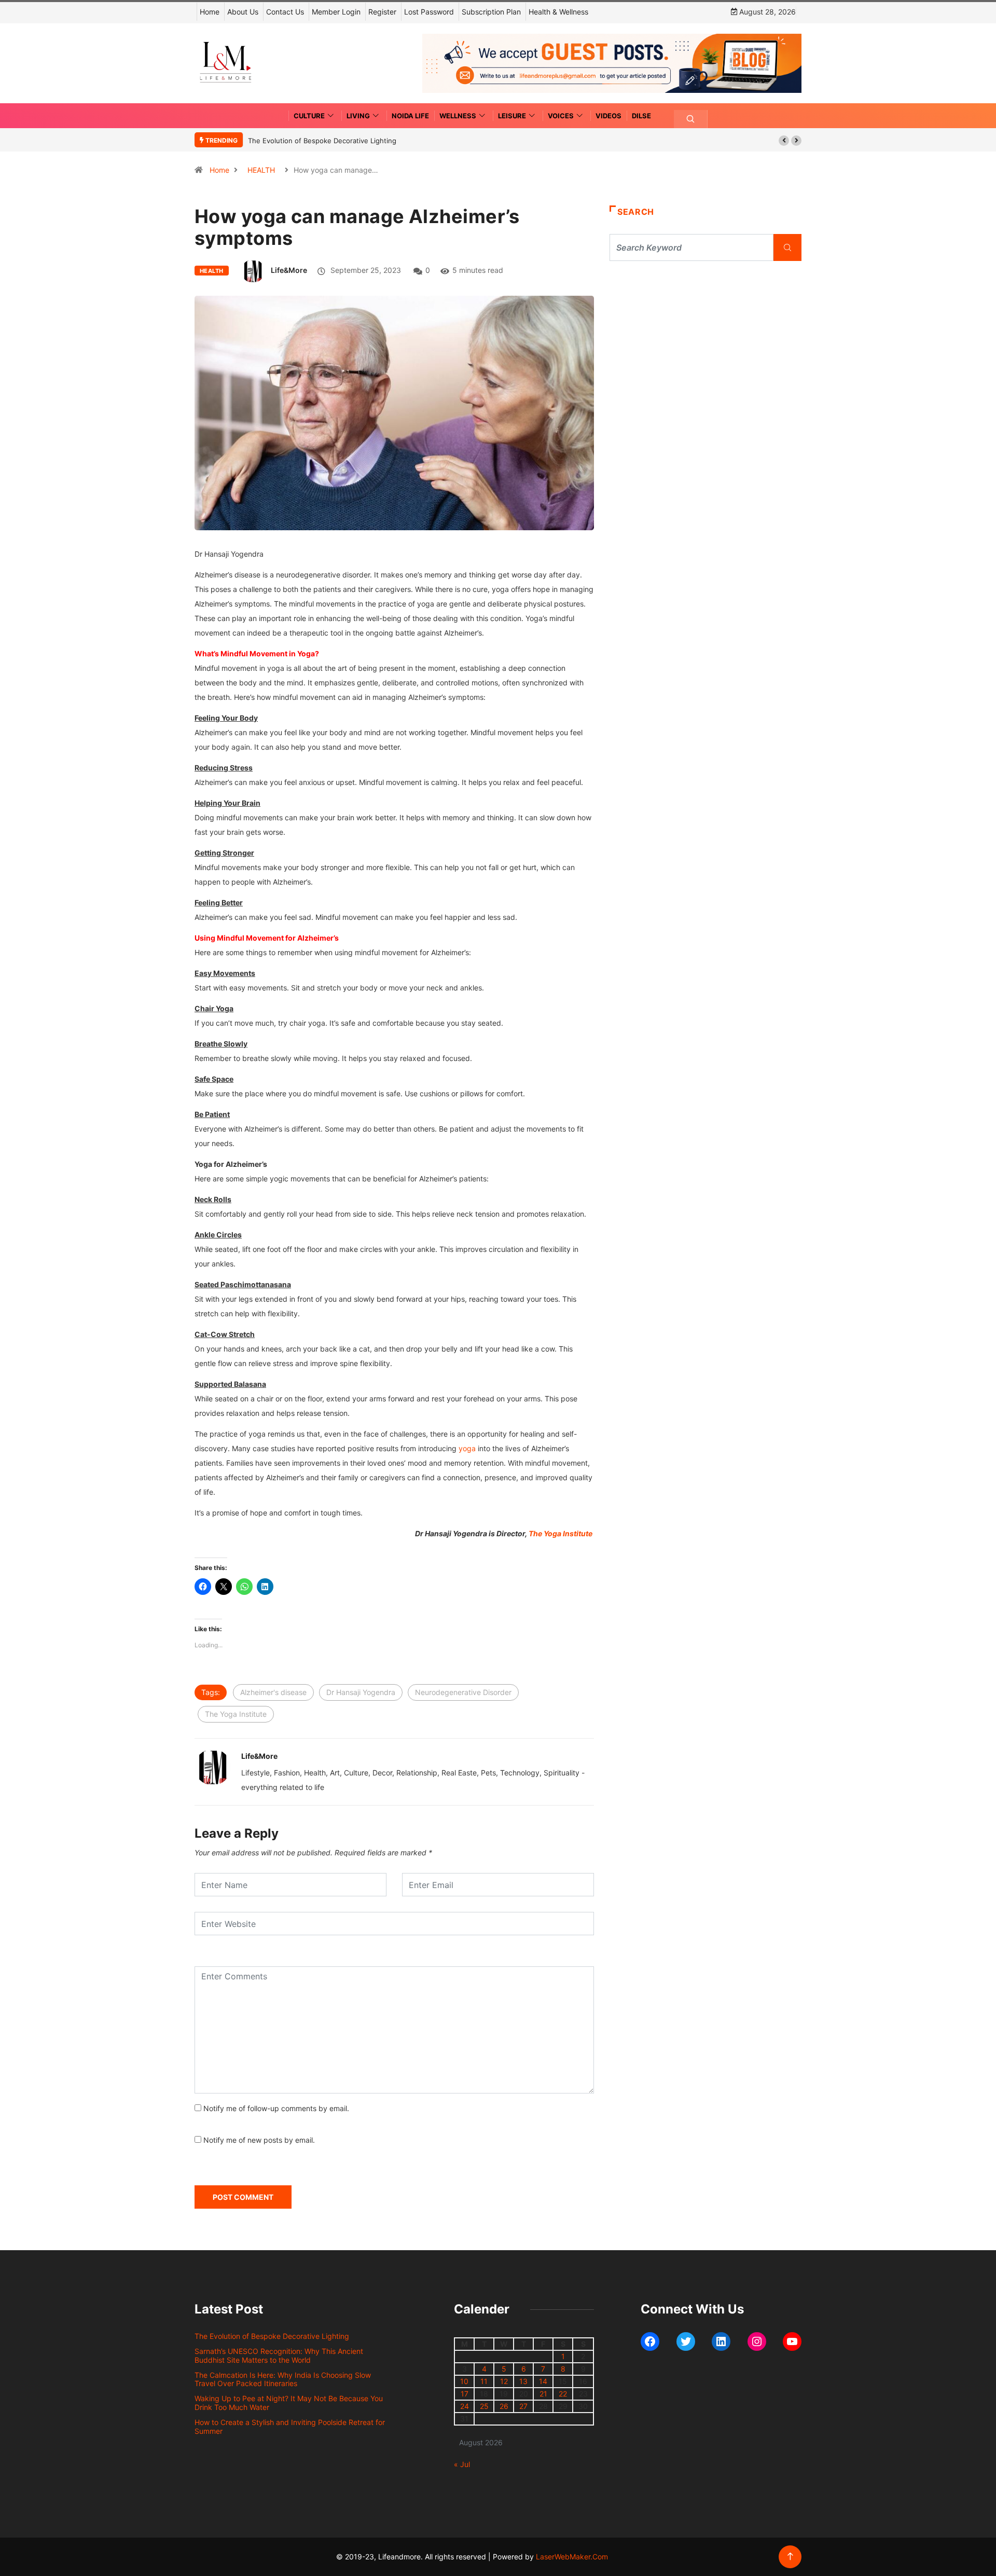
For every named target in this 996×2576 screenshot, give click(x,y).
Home (210, 12)
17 (465, 2394)
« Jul (462, 2464)
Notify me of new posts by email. (259, 2140)
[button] (784, 141)
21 (543, 2394)
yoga (467, 1448)
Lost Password (429, 12)
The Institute (561, 1533)
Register (382, 12)
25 (484, 2406)
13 (523, 2381)
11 (484, 2381)
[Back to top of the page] (790, 2557)
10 (464, 2381)
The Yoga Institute (236, 1714)
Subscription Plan (491, 12)
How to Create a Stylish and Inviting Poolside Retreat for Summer (290, 2427)
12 (504, 2381)
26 (504, 2406)
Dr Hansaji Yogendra (361, 1692)
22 (563, 2394)
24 (465, 2406)
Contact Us (285, 12)
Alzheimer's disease (273, 1692)
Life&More (289, 270)
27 (523, 2406)
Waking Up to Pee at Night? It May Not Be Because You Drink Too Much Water (289, 2403)
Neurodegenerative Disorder (463, 1692)
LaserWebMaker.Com (572, 2557)
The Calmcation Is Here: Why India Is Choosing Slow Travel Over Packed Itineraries (283, 2379)
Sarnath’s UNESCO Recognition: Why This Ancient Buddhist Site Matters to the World (279, 2355)
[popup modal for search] (691, 119)
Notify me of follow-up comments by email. (276, 2108)
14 (543, 2381)
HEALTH (261, 170)
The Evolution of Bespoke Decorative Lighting (322, 141)
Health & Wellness (558, 12)
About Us (243, 12)
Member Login (336, 12)
